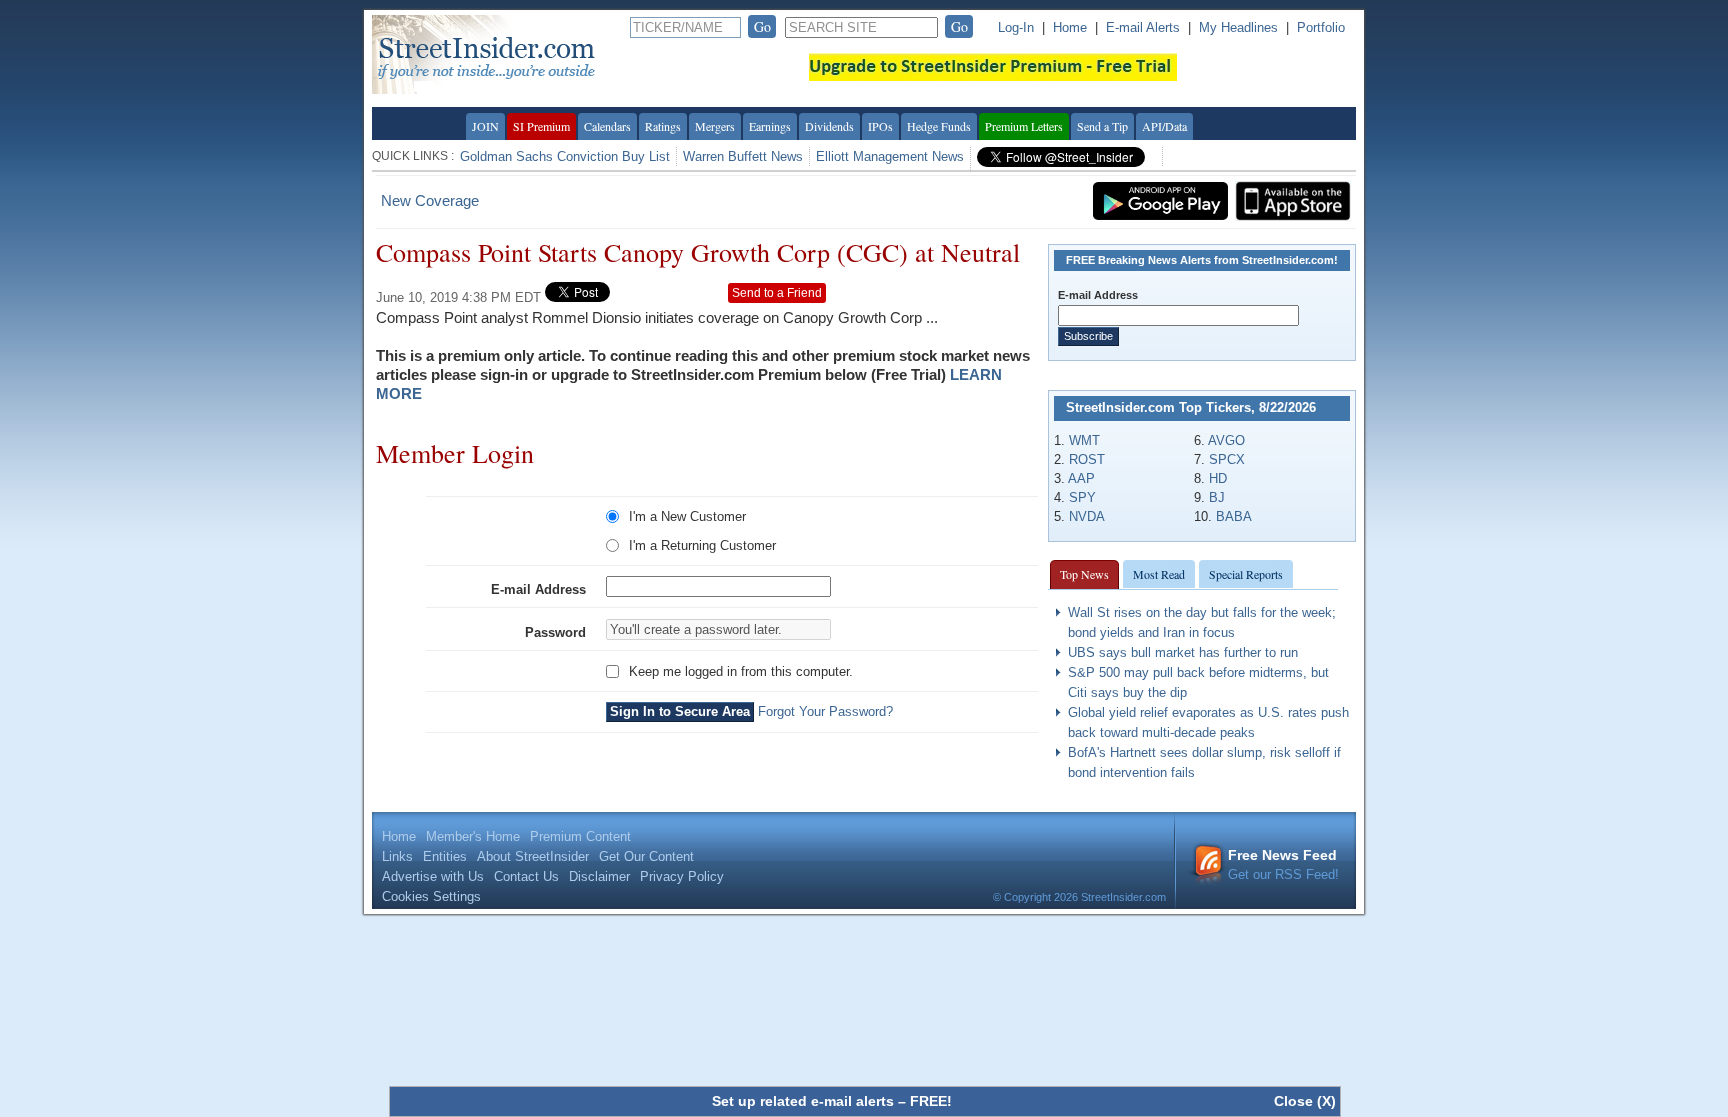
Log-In (1016, 27)
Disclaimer (599, 876)
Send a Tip (1102, 126)
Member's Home (473, 836)
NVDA (1087, 516)
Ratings (663, 126)
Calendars (607, 126)
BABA (1234, 516)
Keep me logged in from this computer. (741, 671)
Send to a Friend (777, 293)
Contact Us (526, 876)
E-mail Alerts (1143, 27)
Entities (445, 856)
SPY (1082, 497)
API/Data (1164, 126)
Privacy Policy (682, 876)
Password (555, 632)
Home (1070, 27)
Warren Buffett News (743, 156)
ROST (1087, 459)
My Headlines (1238, 27)
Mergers (715, 126)
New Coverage (430, 200)
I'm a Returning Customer (702, 545)
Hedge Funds (939, 126)
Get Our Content (646, 856)
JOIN (485, 126)
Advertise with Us (433, 876)
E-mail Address (538, 589)
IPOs (880, 126)
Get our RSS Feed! (1283, 864)
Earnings (770, 126)
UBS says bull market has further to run (1183, 652)
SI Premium (541, 126)
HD (1218, 478)
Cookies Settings (431, 896)
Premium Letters (1024, 126)
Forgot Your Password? (825, 711)
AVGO (1226, 440)
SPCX (1227, 459)
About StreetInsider (533, 856)
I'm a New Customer (687, 516)
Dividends (829, 126)
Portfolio (1321, 27)
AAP (1081, 478)
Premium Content (580, 836)
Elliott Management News (890, 156)
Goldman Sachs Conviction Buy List (565, 156)
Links (397, 856)
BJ (1217, 497)
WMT (1084, 440)
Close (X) (1305, 1101)
